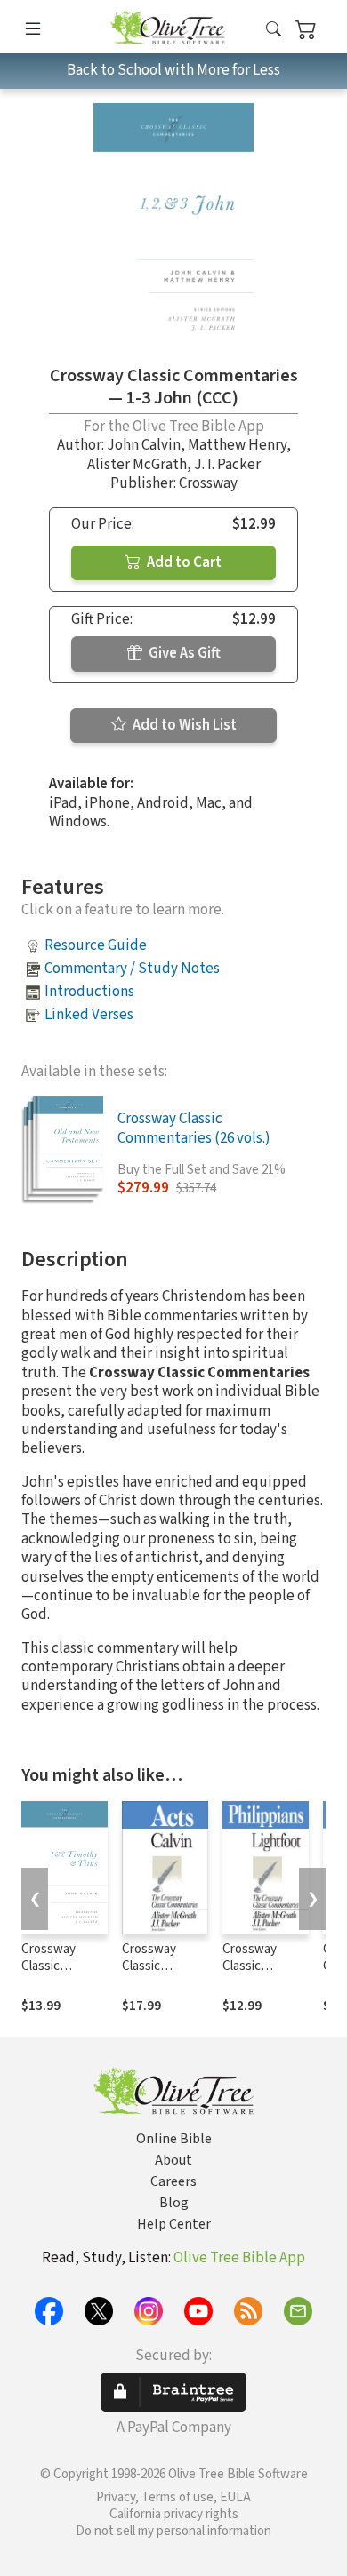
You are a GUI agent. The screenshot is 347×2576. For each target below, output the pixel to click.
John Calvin (144, 445)
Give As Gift (183, 653)
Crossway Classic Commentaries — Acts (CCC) (162, 1974)
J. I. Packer (227, 465)
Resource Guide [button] (96, 945)
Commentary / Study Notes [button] (132, 969)
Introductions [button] (89, 992)
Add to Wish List (183, 725)
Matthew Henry (237, 445)
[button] (274, 30)
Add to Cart (183, 562)
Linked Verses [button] (89, 1015)
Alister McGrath (137, 465)
